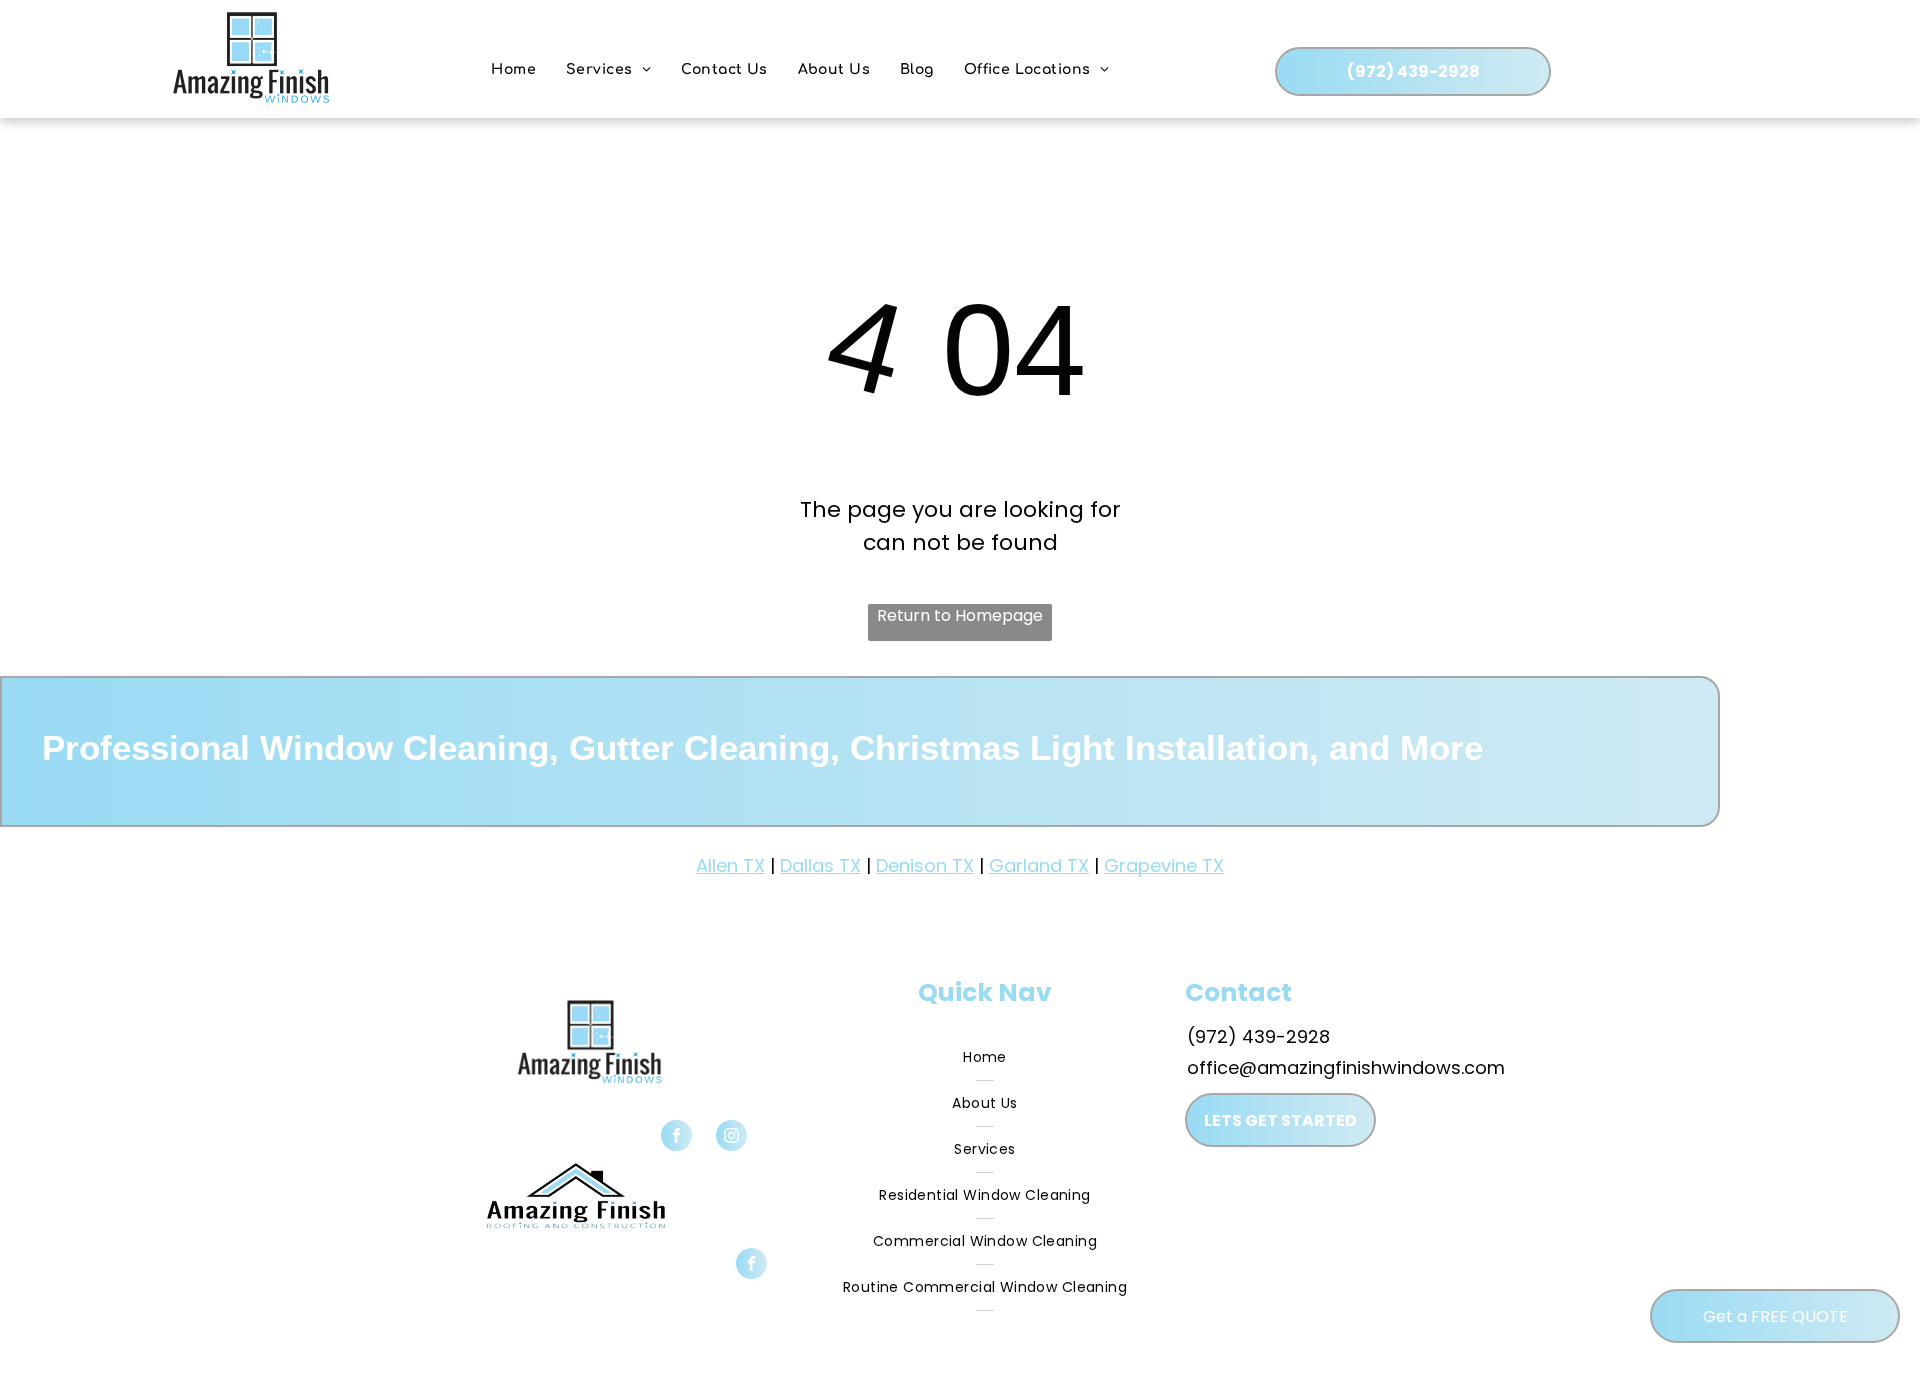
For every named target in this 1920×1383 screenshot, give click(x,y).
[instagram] (731, 1138)
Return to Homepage (960, 615)
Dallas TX (820, 865)
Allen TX (730, 865)
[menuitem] (513, 69)
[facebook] (676, 1138)
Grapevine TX (1164, 865)
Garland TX (1039, 865)
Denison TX (925, 865)
